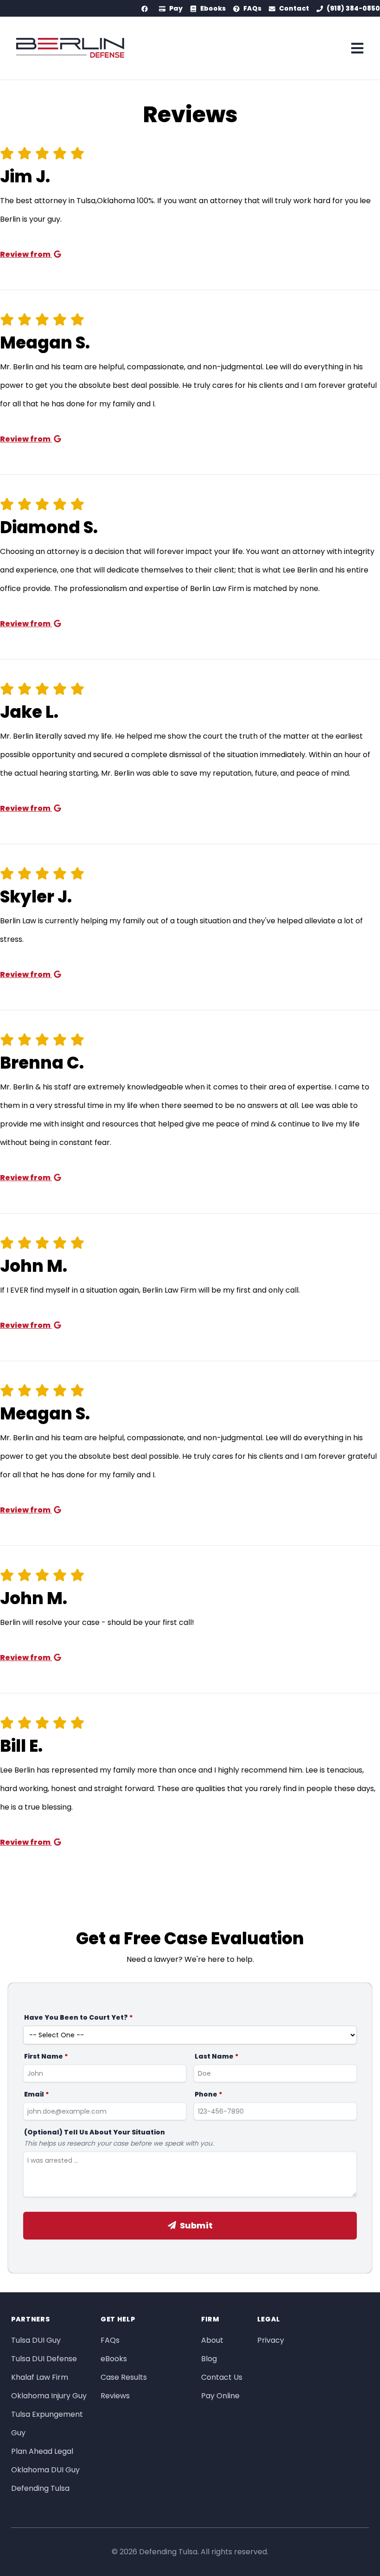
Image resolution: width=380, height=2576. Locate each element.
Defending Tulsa (40, 2488)
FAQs (252, 8)
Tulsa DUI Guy (36, 2340)
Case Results (124, 2377)
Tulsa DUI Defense (44, 2359)
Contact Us (222, 2377)
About (212, 2340)
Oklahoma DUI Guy (45, 2470)
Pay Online (220, 2396)
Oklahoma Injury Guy (49, 2396)
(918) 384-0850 (353, 8)
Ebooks (213, 8)
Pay (176, 8)
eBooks (114, 2359)
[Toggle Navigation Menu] (358, 48)
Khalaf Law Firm (40, 2377)
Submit (196, 2225)
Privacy (271, 2340)
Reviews (115, 2396)
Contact (294, 8)
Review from (26, 254)
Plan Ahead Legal (42, 2451)
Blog (209, 2359)
